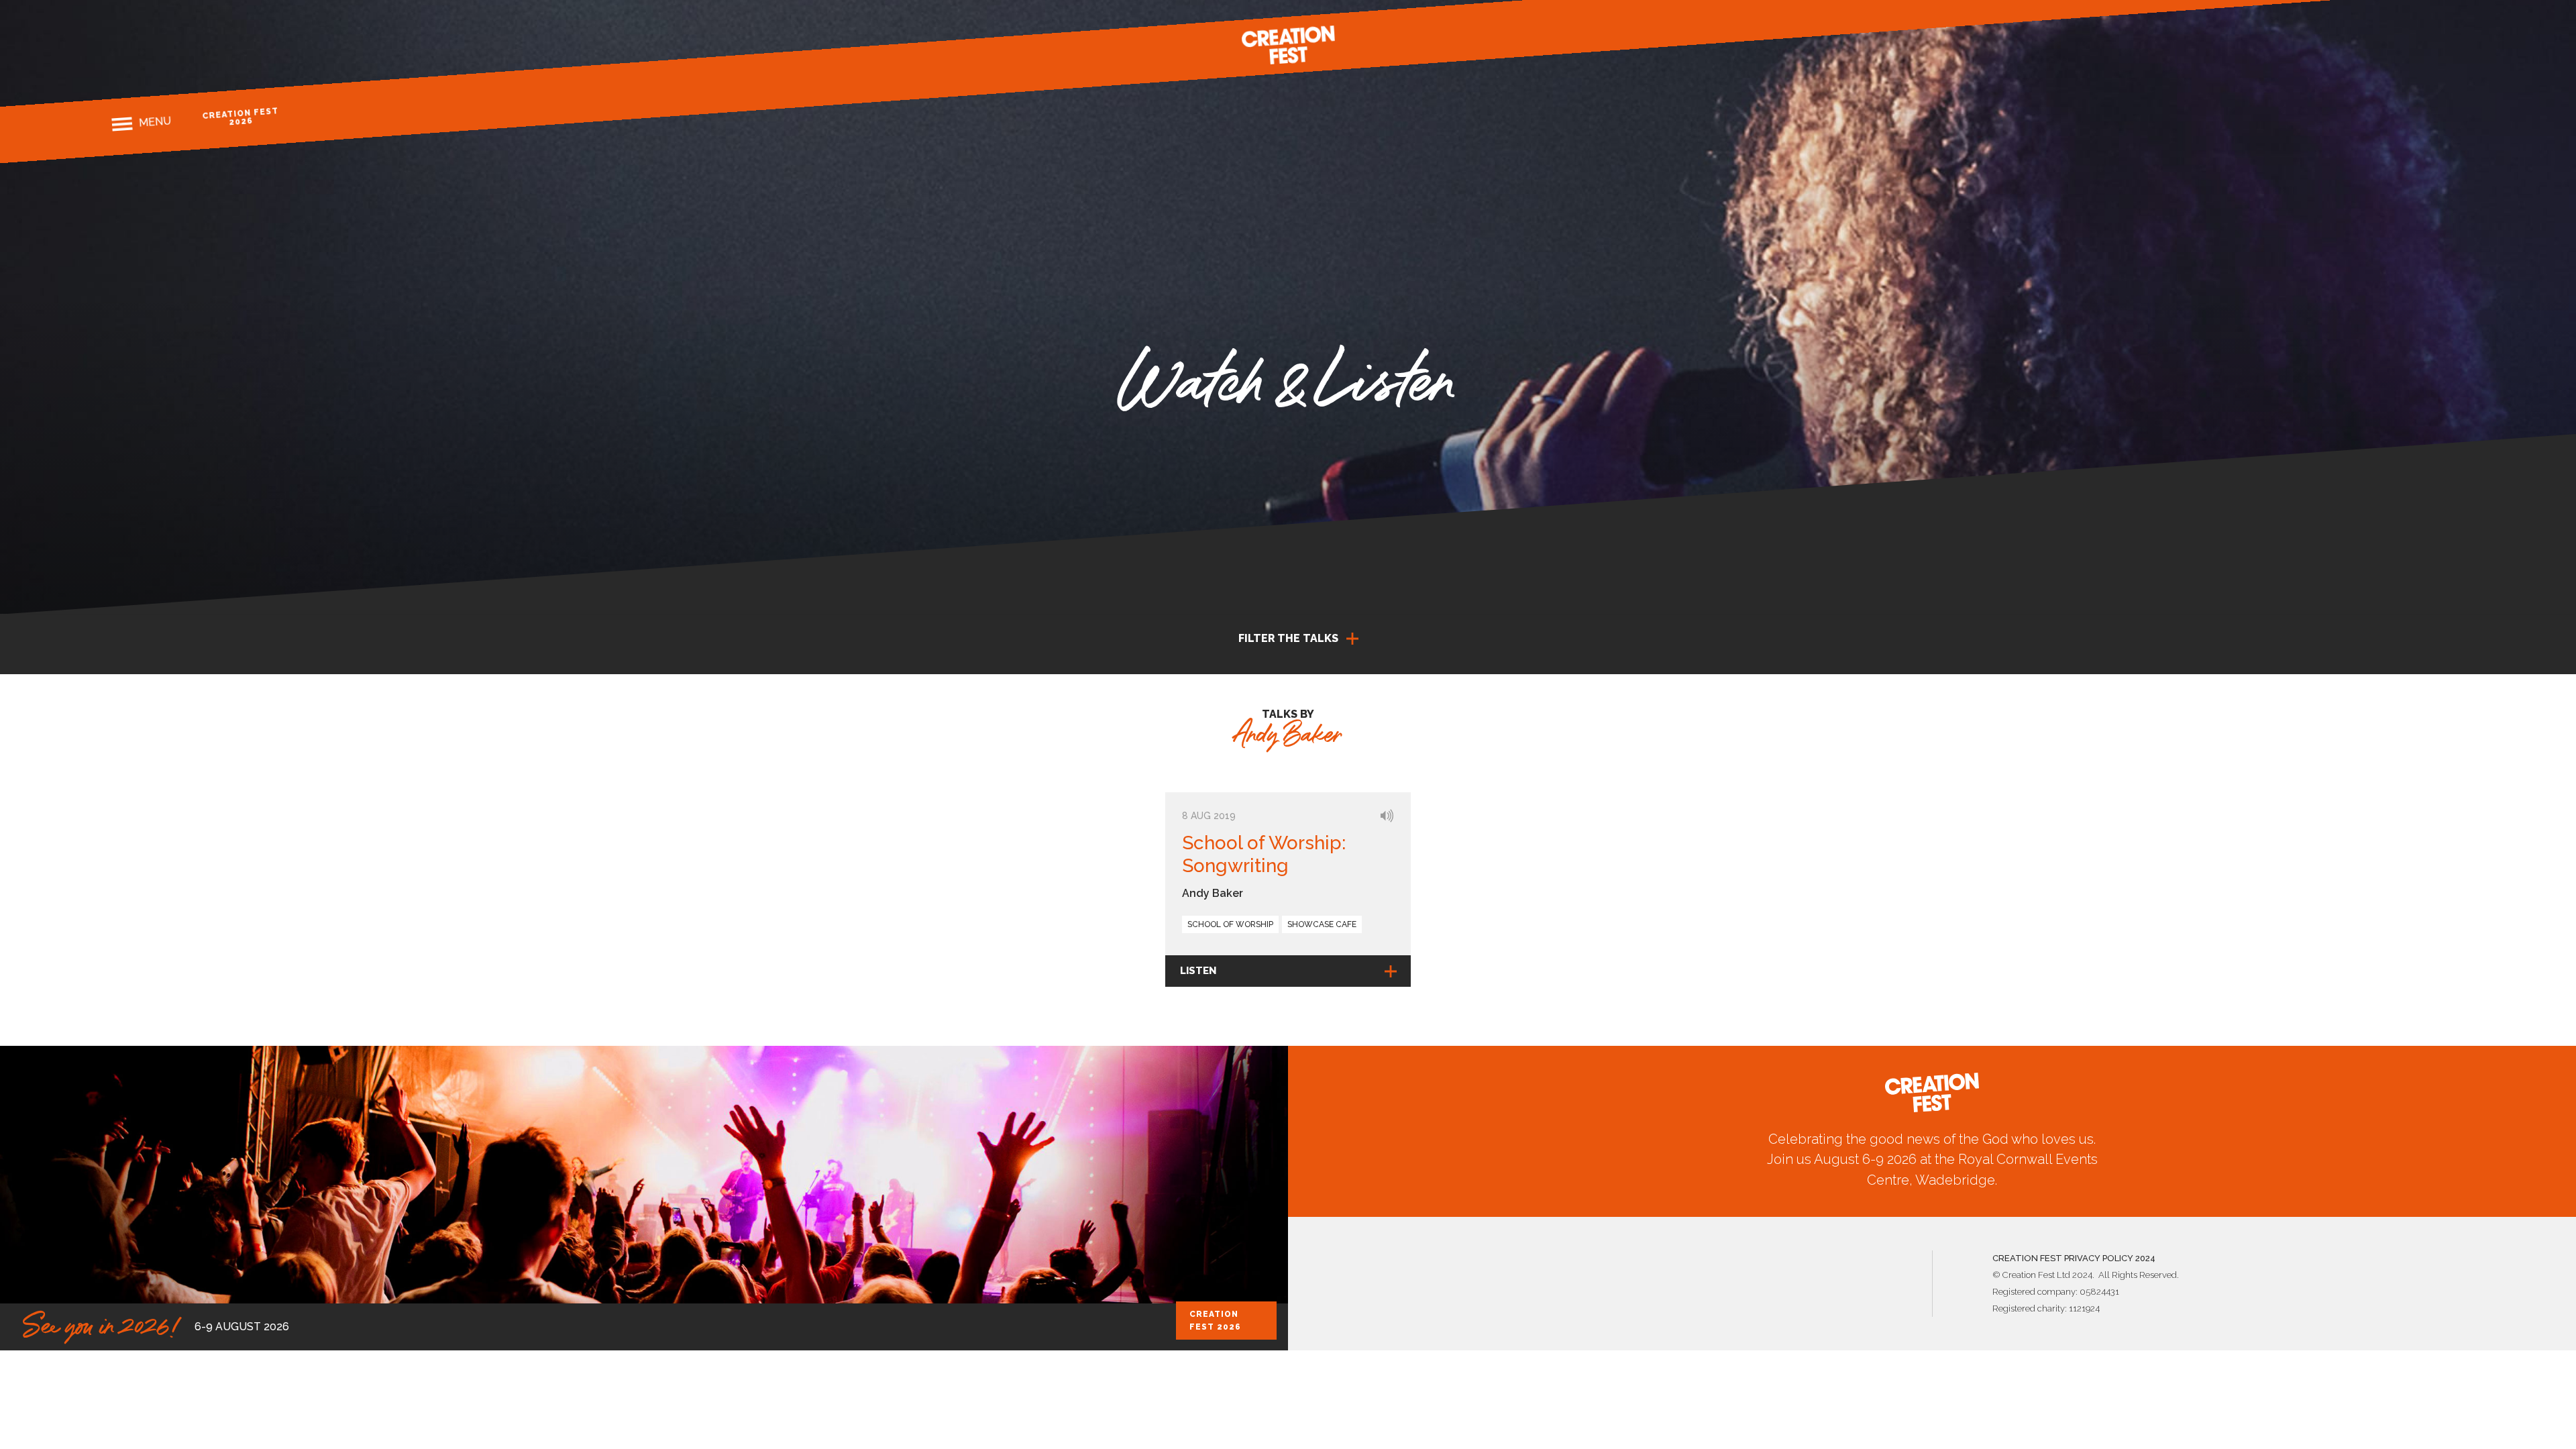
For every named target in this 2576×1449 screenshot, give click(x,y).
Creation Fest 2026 (240, 116)
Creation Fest (1288, 45)
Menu (155, 121)
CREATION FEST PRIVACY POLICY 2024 (2074, 1258)
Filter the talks (1288, 638)
